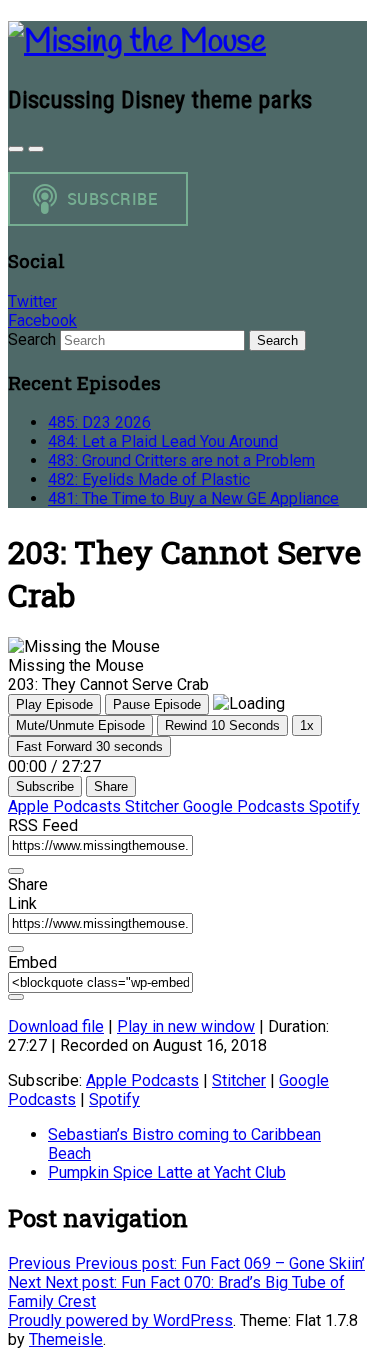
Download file (56, 1026)
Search (32, 339)
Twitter (32, 301)
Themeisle (66, 1339)
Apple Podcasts (66, 806)
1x (307, 725)
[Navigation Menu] (36, 149)
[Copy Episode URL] (16, 949)
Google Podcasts (246, 806)
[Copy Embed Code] (16, 997)
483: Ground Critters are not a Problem (181, 460)
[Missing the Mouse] (137, 42)
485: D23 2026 (99, 422)
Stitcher (154, 806)
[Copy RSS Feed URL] (16, 871)
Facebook (42, 320)
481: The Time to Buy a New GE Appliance (193, 498)
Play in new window (186, 1026)
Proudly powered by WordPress (120, 1320)
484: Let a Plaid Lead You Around (163, 441)
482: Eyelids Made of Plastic (149, 479)
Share (111, 786)
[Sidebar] (16, 149)
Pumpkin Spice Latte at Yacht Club (167, 1172)
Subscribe (45, 786)
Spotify (334, 806)
